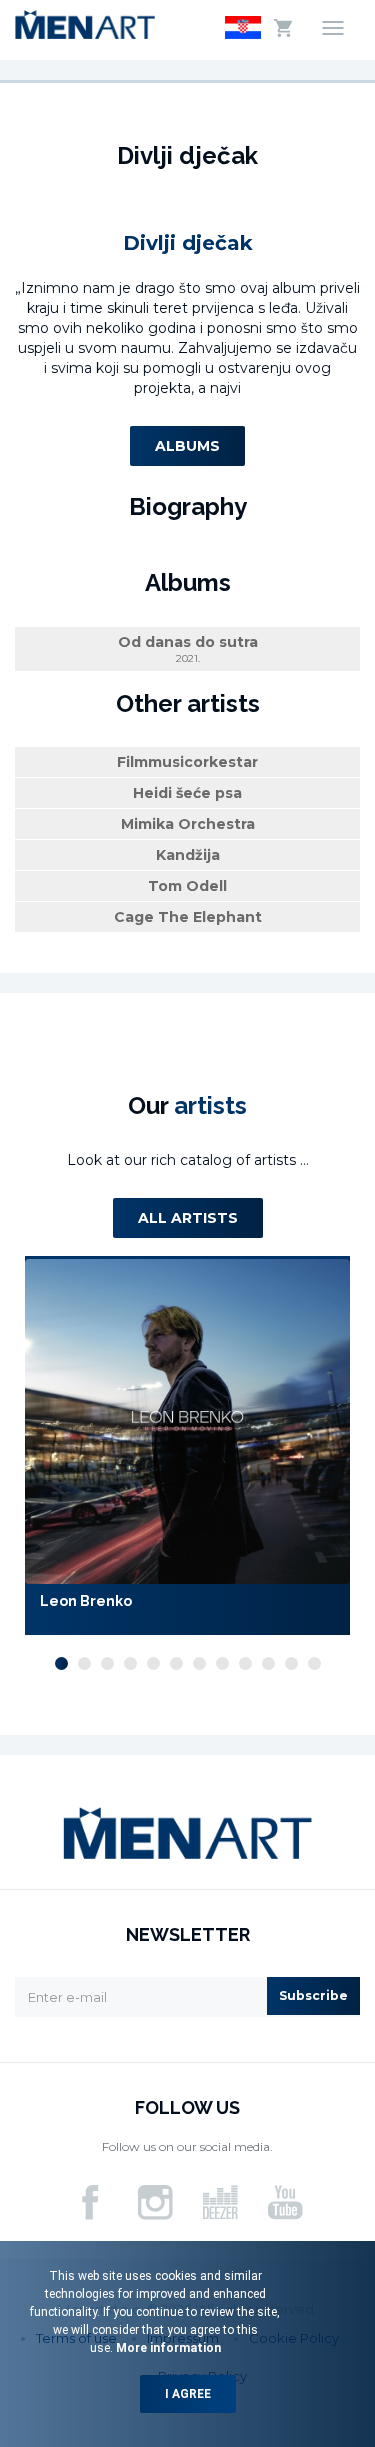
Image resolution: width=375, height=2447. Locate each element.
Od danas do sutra (188, 649)
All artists (188, 1218)
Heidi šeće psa (187, 793)
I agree (188, 2394)
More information (167, 2348)
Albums (187, 446)
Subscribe (313, 1995)
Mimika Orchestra (188, 824)
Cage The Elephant (188, 917)
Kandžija (188, 855)
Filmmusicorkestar (187, 762)
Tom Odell (187, 886)
